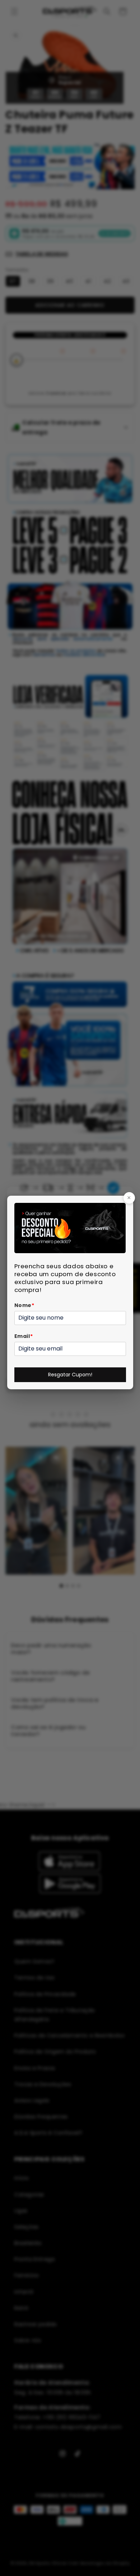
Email (24, 1336)
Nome (24, 1305)
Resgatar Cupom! (70, 1375)
